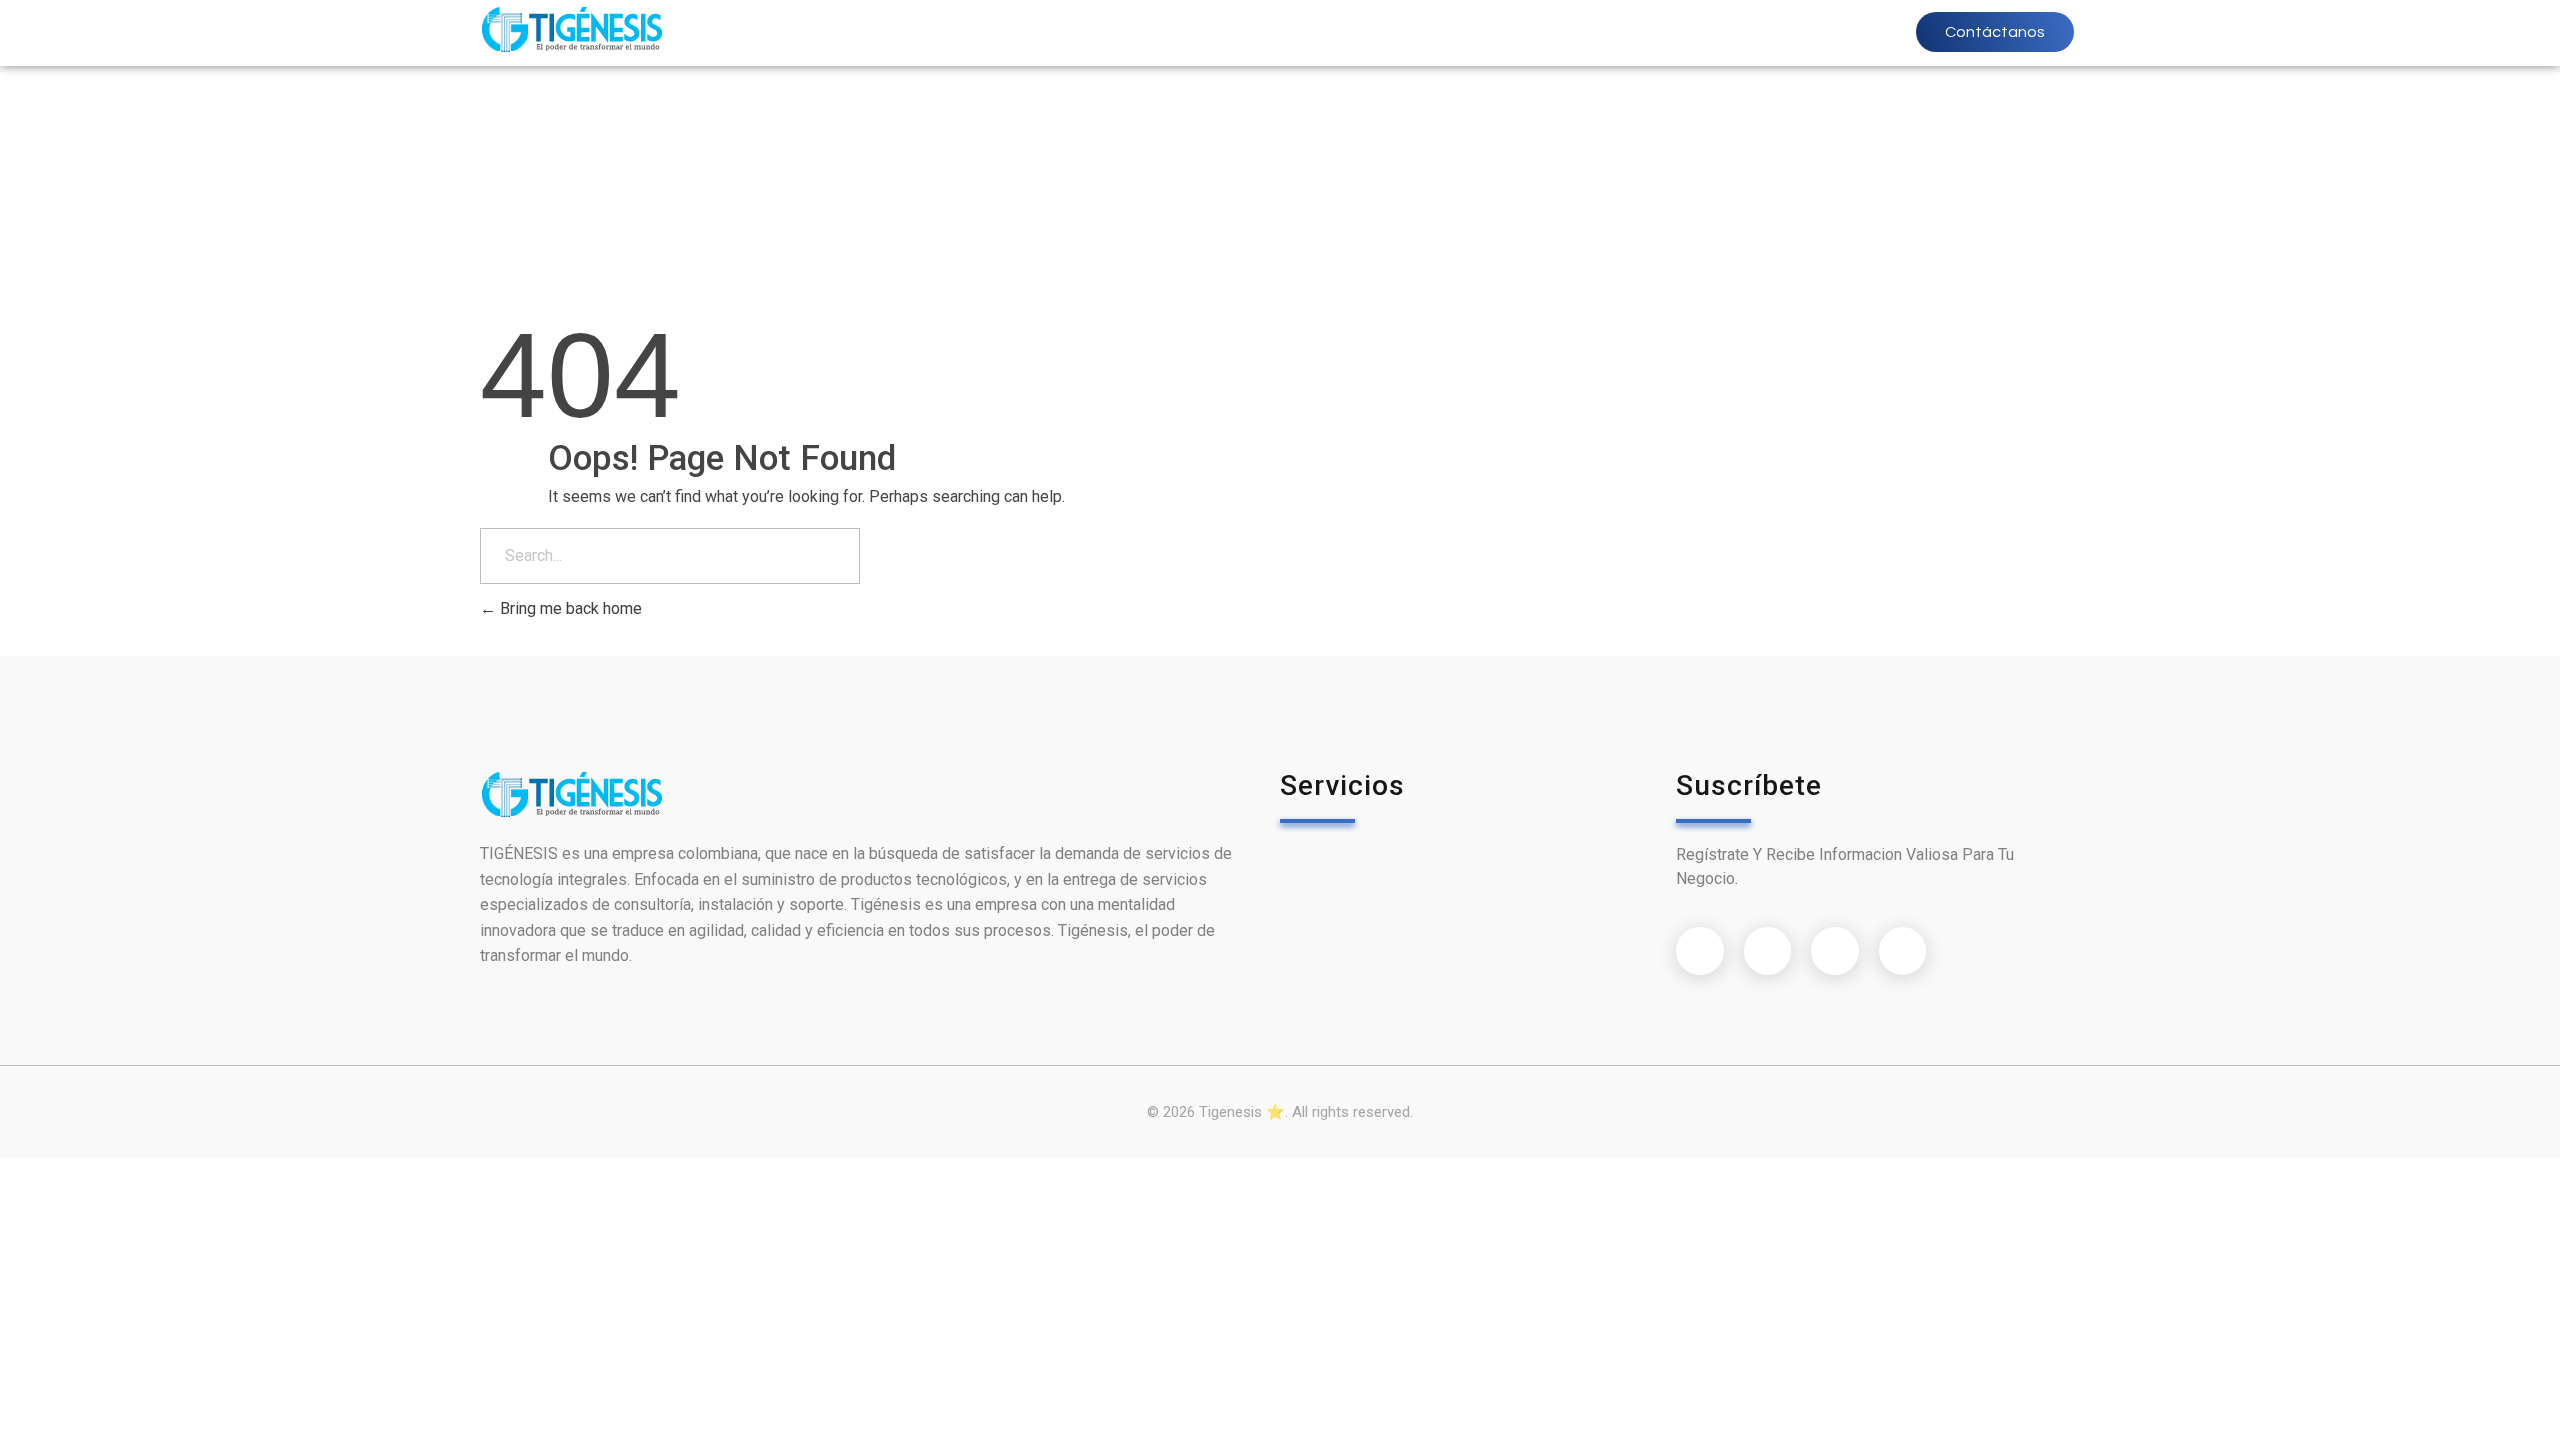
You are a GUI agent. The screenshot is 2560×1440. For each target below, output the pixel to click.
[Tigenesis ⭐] (571, 29)
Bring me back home (569, 608)
